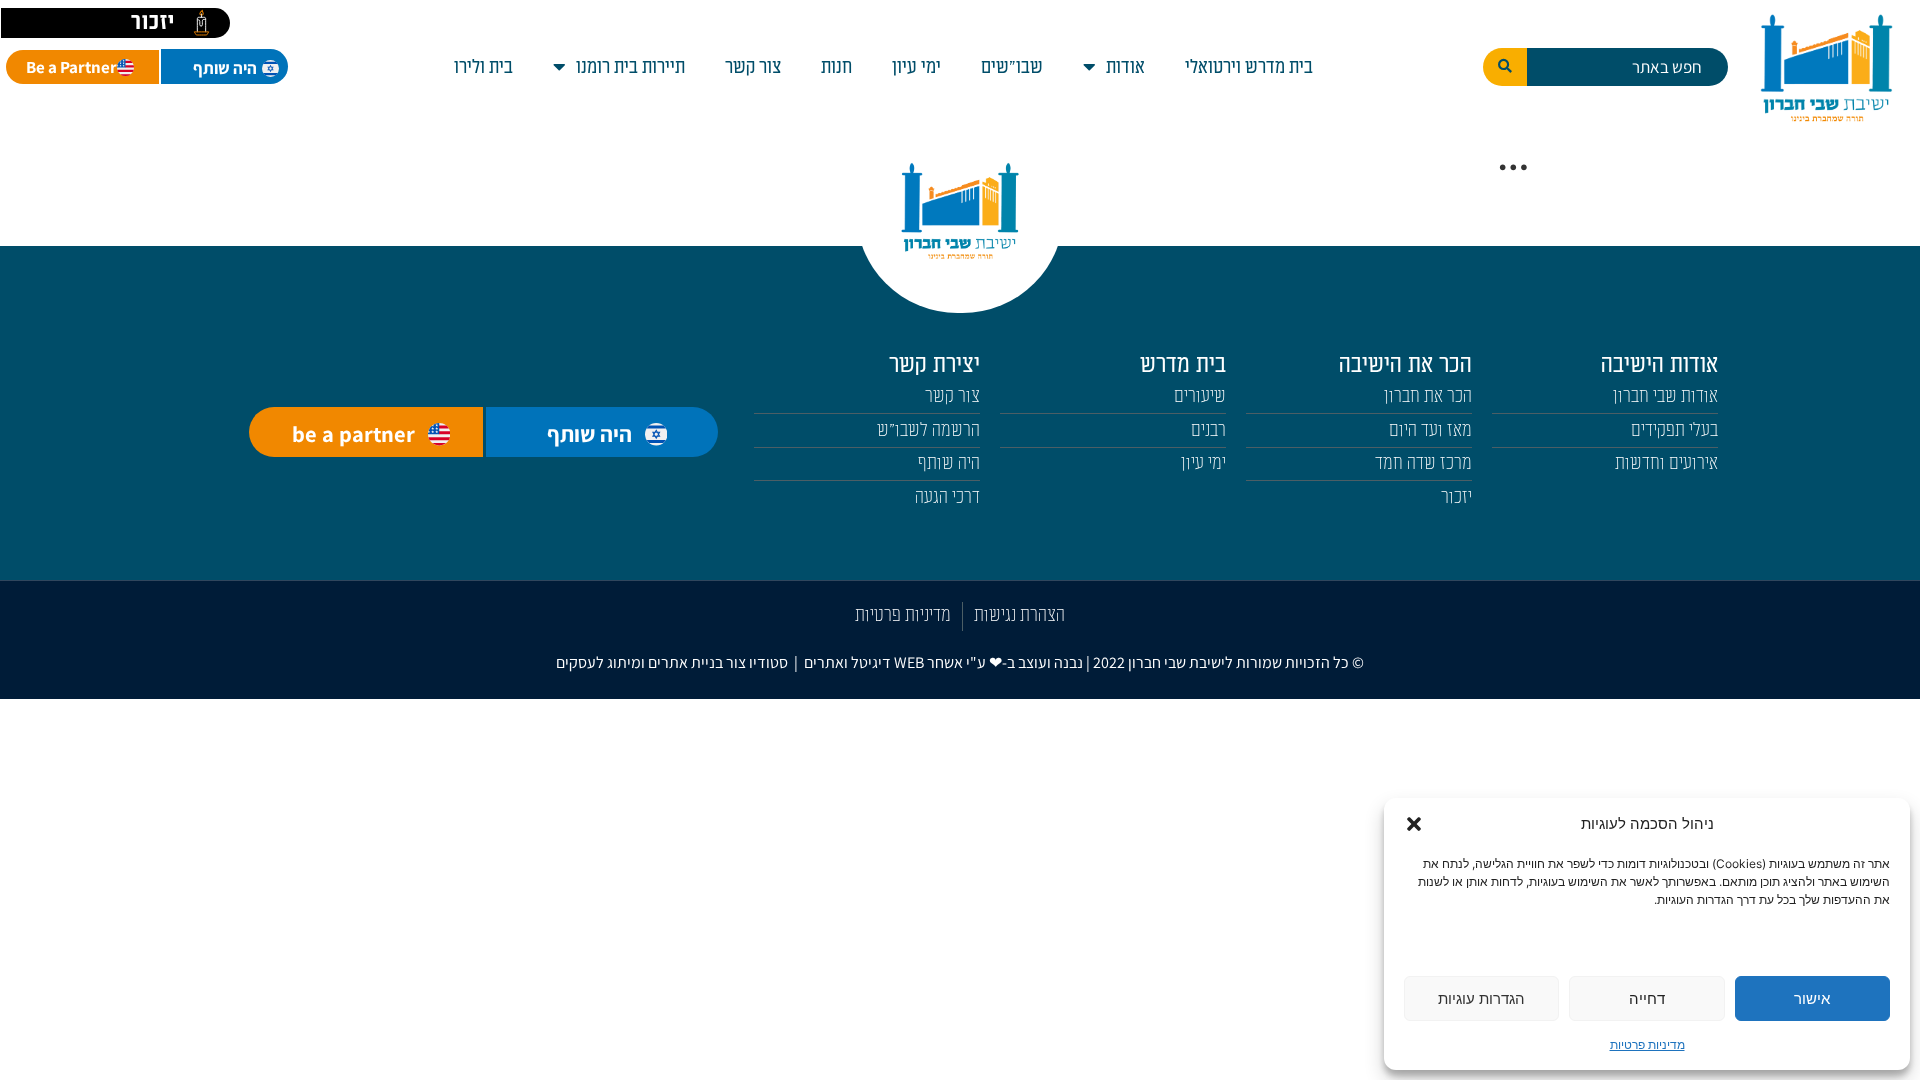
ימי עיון (916, 67)
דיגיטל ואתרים (849, 662)
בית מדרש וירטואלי (1249, 67)
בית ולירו (483, 67)
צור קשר (753, 67)
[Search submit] (1505, 67)
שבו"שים (1012, 67)
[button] (1414, 824)
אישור (1812, 998)
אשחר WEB (928, 662)
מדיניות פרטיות (1647, 1044)
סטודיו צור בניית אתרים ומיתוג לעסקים (672, 662)
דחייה (1647, 998)
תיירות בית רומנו (630, 67)
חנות (836, 67)
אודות (1125, 67)
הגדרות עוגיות (1481, 998)
